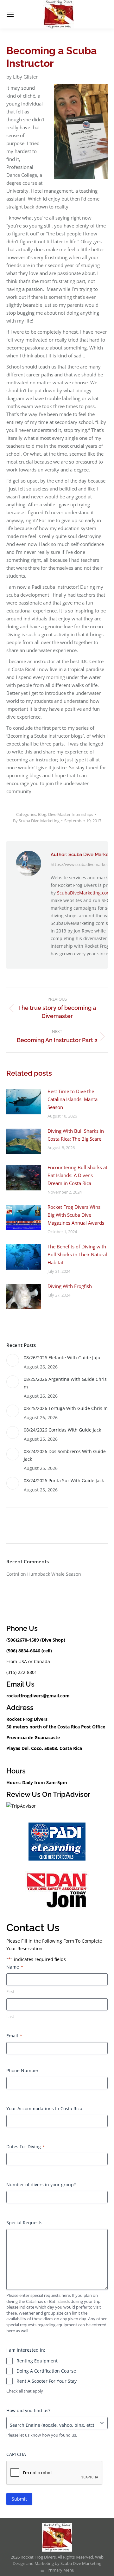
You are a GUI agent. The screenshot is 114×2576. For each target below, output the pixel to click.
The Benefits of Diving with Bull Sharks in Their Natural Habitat (77, 1254)
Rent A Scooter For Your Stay (47, 2381)
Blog (42, 814)
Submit (19, 2499)
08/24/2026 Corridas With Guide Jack (62, 1430)
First (10, 1991)
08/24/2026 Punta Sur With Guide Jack (64, 1480)
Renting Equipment (37, 2361)
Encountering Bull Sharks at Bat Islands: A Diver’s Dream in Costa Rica (77, 1175)
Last (10, 2016)
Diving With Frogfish (70, 1286)
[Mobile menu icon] (10, 14)
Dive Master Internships (71, 814)
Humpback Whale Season (54, 1574)
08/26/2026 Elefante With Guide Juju (62, 1358)
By (36, 821)
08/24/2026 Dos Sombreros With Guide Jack (65, 1455)
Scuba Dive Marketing (81, 2563)
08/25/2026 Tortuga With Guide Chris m (66, 1408)
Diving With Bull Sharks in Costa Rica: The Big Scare (76, 1135)
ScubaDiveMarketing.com (84, 893)
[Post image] (24, 1102)
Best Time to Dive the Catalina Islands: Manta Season (73, 1099)
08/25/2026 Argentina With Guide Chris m (65, 1383)
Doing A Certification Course (46, 2371)
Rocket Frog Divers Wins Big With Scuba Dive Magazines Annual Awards (76, 1215)
